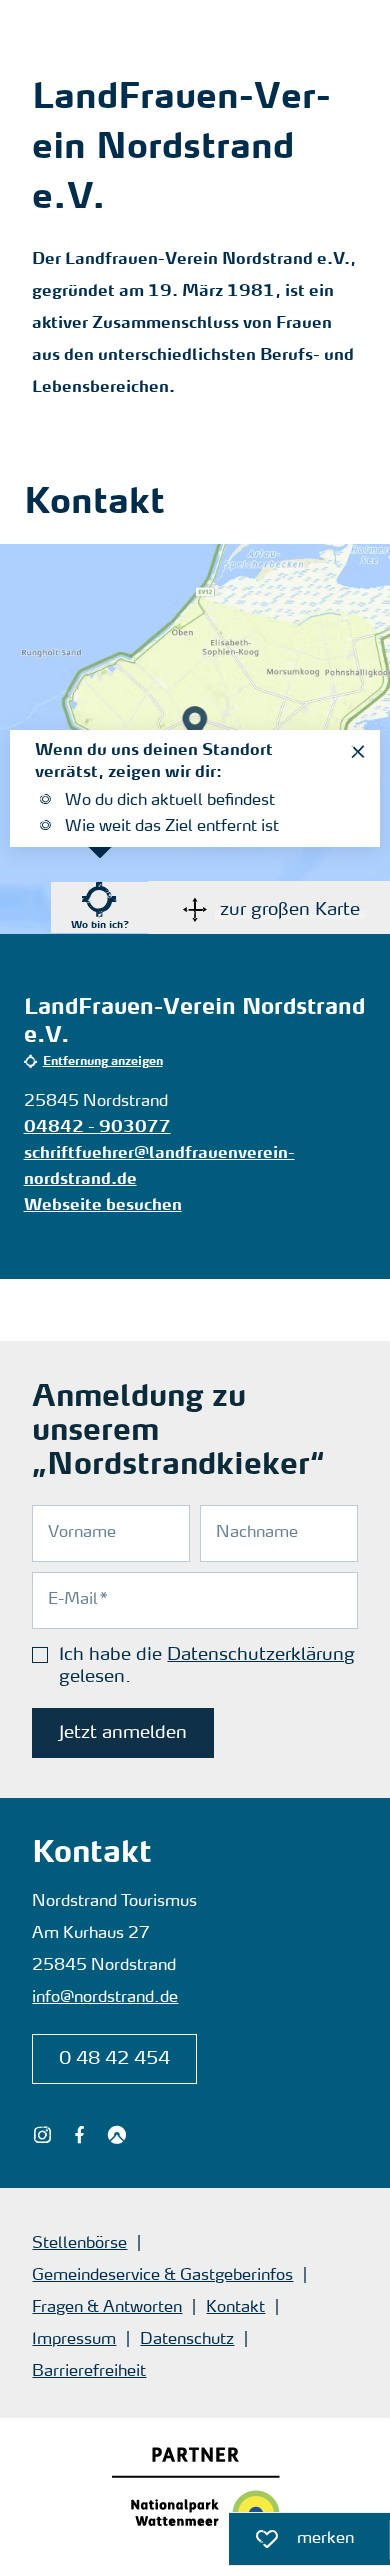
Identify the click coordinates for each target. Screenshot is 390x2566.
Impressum (74, 2340)
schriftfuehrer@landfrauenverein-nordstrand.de (159, 1167)
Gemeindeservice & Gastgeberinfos (162, 2276)
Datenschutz (187, 2340)
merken (291, 2534)
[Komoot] (116, 2135)
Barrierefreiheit (89, 2372)
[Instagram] (42, 2135)
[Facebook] (79, 2135)
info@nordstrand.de (105, 1998)
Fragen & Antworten (107, 2308)
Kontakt (235, 2308)
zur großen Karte (290, 910)
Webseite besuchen (103, 1206)
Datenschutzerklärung (261, 1655)
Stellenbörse (79, 2244)
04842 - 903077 (97, 1128)
